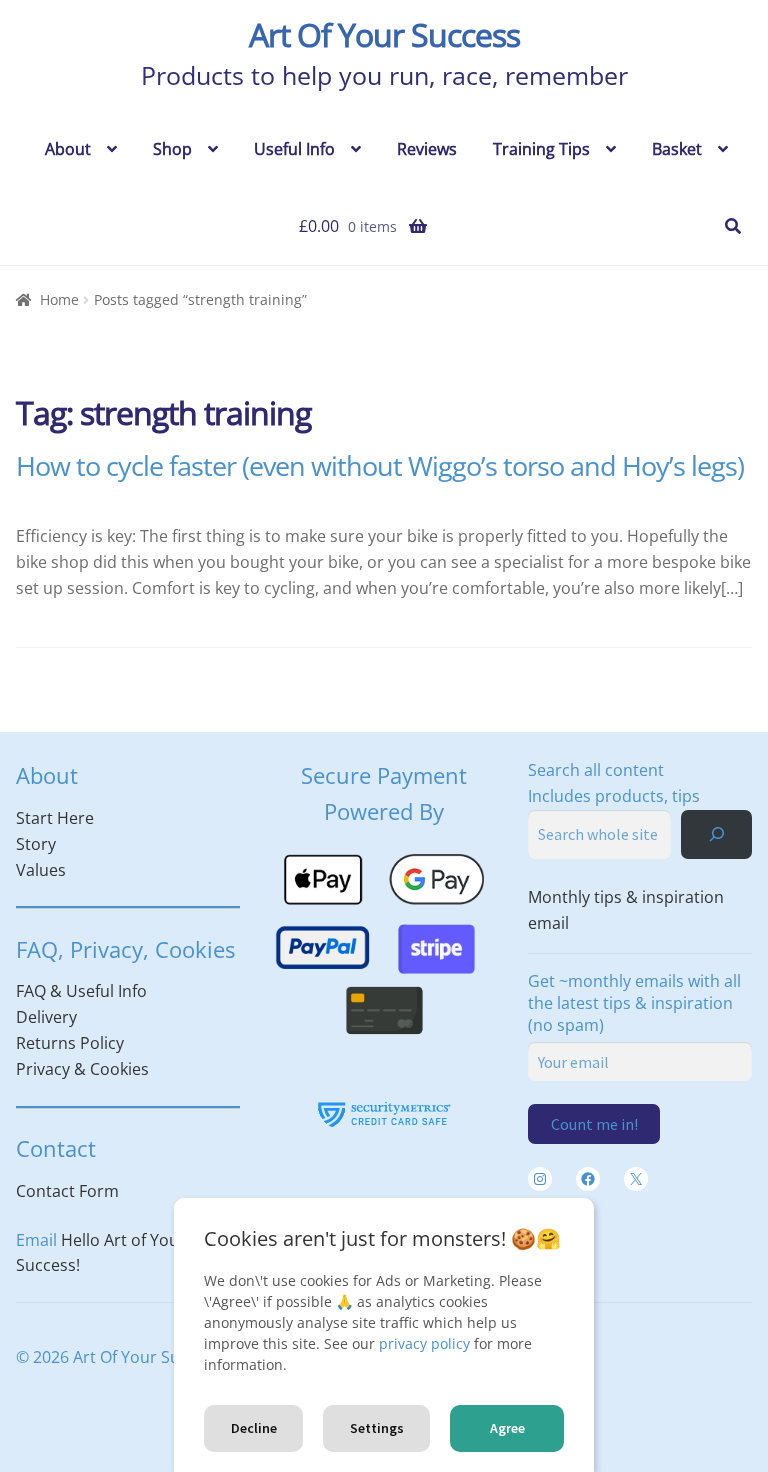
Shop (172, 149)
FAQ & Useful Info (81, 991)
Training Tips (541, 149)
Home (59, 299)
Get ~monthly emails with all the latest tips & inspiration (634, 1003)
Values (41, 870)
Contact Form (67, 1191)
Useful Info (294, 149)
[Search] (716, 834)
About (68, 149)
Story (36, 844)
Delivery (46, 1017)
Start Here (55, 818)
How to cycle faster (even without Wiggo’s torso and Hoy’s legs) (380, 465)
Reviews (427, 149)
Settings (377, 1428)
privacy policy (424, 1343)
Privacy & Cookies (82, 1069)
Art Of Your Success (384, 34)
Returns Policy (70, 1043)
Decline (254, 1428)
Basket (677, 149)
